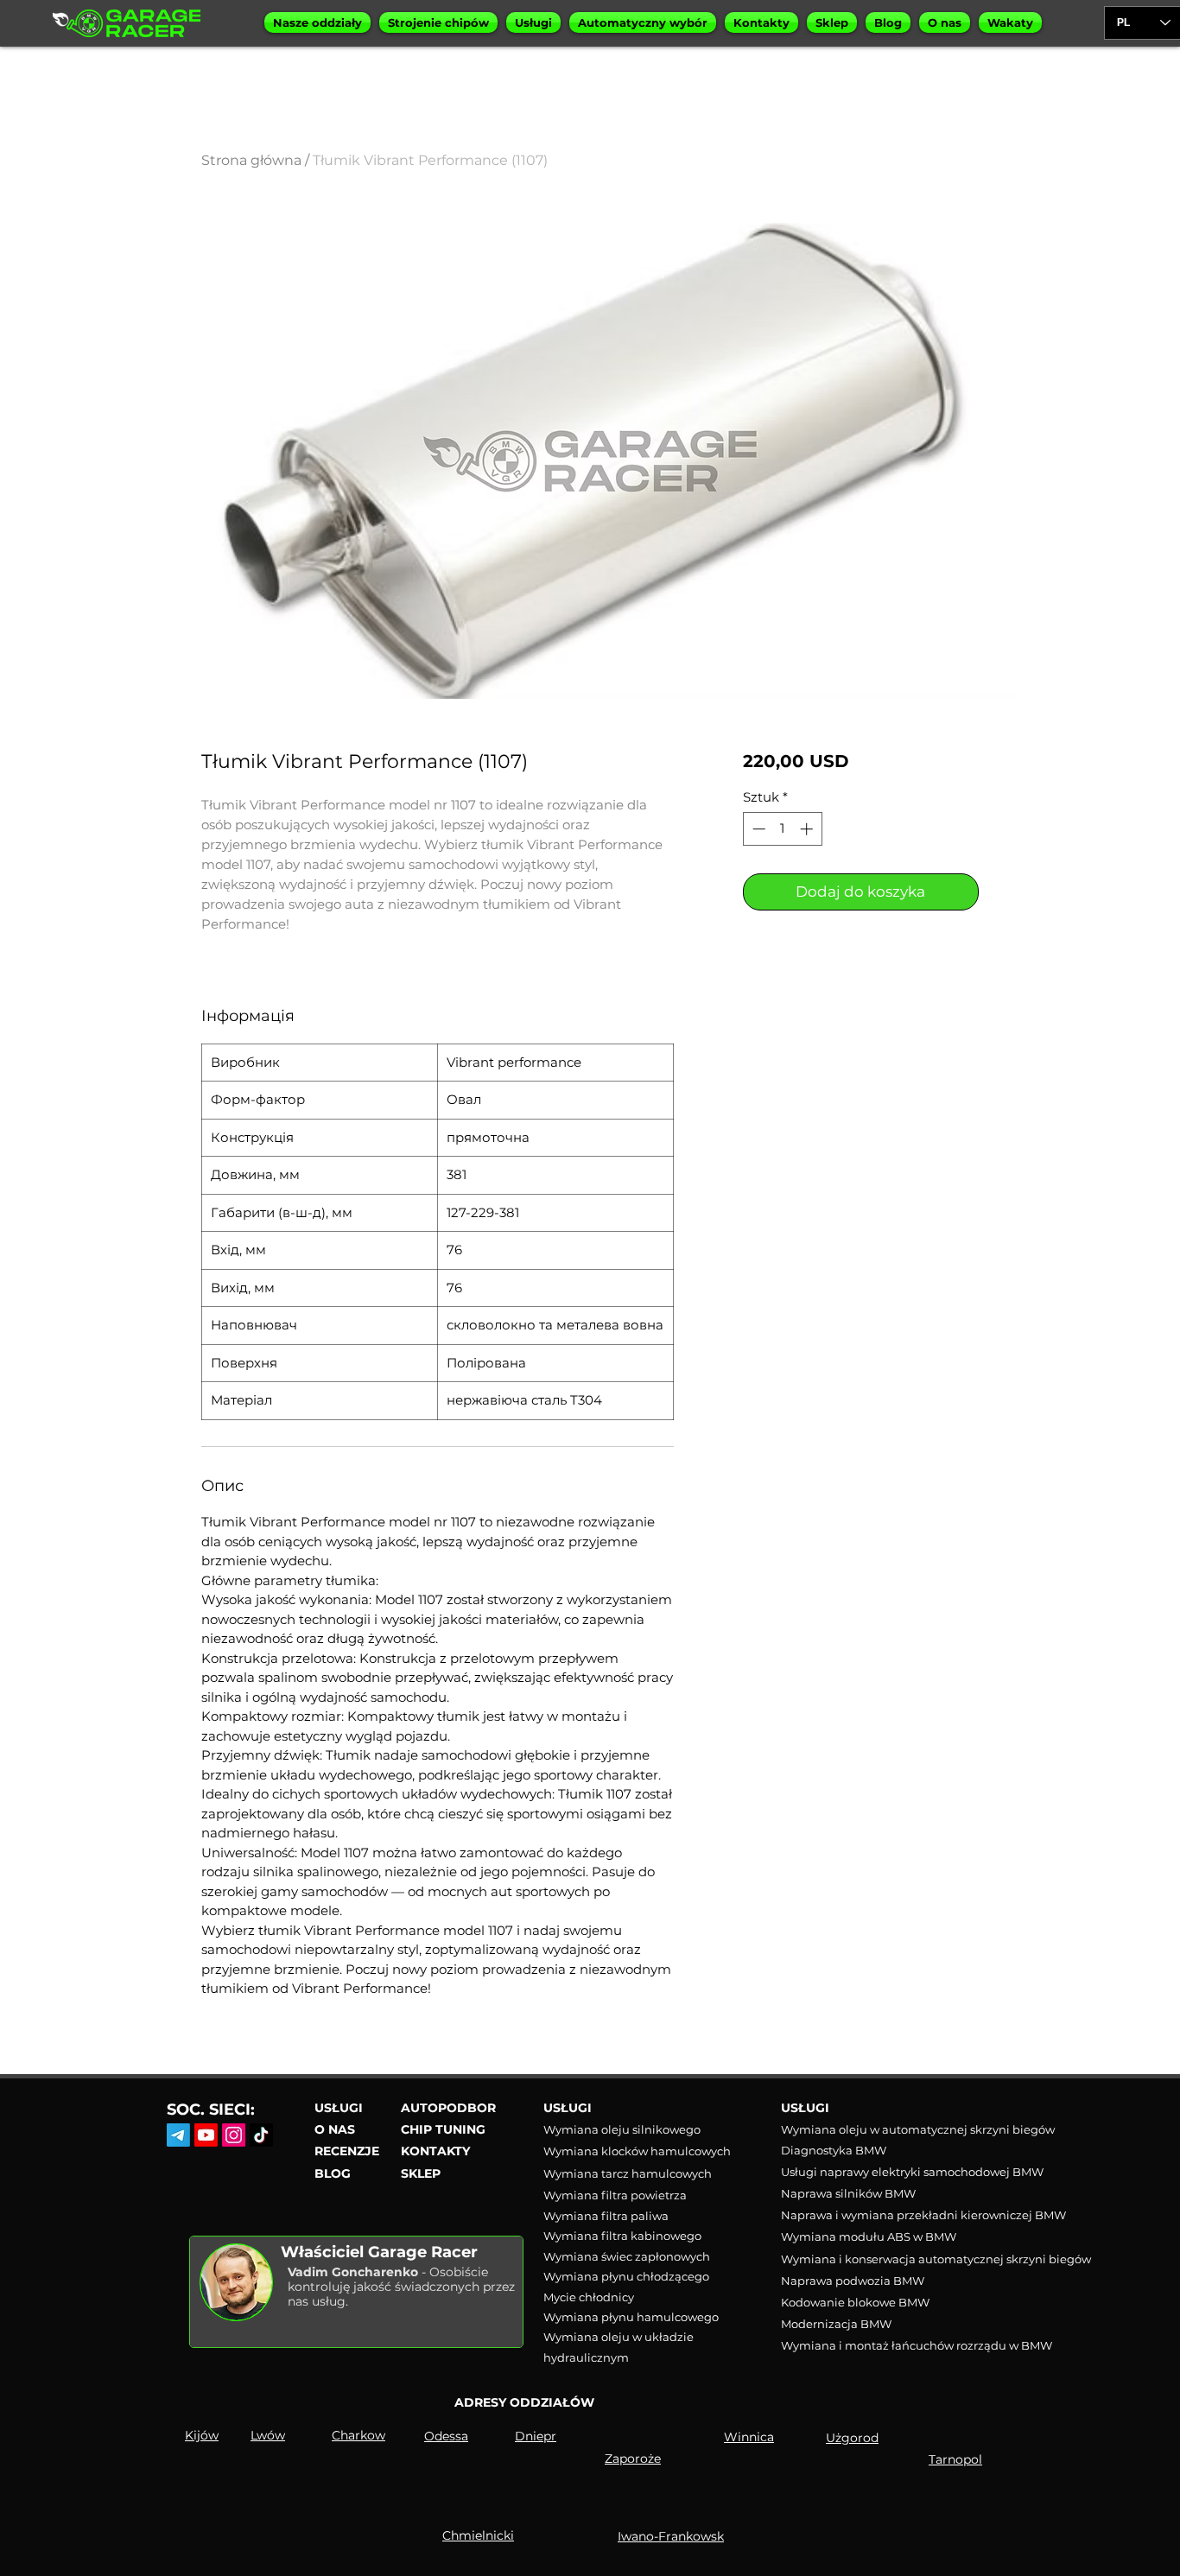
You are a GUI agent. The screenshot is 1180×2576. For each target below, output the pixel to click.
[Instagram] (234, 2135)
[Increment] (808, 829)
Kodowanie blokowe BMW (855, 2302)
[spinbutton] (782, 829)
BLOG (333, 2173)
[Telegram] (178, 2135)
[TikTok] (261, 2135)
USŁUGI (339, 2108)
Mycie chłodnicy (589, 2297)
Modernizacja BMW (836, 2324)
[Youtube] (206, 2135)
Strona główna (251, 160)
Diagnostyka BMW (834, 2150)
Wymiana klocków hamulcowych (637, 2151)
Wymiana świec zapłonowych (627, 2256)
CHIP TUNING (443, 2129)
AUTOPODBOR (448, 2108)
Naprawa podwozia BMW (853, 2281)
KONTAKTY (435, 2151)
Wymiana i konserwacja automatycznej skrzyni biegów (936, 2259)
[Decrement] (757, 829)
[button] (317, 22)
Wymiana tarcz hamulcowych (628, 2173)
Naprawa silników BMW (848, 2193)
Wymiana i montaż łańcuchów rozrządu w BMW (917, 2345)
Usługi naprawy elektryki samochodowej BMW (912, 2172)
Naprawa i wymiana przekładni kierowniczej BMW (923, 2215)
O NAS (335, 2129)
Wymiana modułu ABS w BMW (869, 2237)
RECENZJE (347, 2151)
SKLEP (421, 2173)
